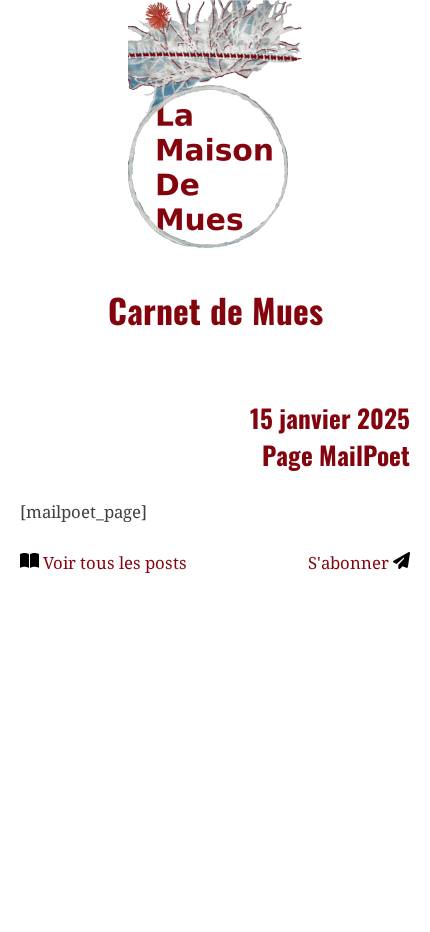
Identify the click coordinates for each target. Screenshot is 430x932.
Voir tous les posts (115, 562)
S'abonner (350, 562)
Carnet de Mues (215, 310)
